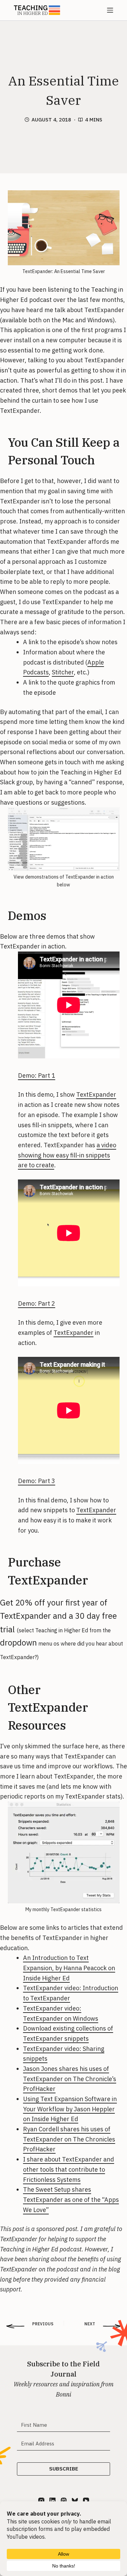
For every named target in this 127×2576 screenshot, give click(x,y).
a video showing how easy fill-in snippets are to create (67, 1155)
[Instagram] (41, 2501)
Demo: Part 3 (37, 1481)
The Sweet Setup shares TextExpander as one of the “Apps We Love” (71, 2199)
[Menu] (110, 10)
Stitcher (63, 672)
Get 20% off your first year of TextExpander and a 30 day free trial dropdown (61, 1629)
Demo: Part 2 (37, 1303)
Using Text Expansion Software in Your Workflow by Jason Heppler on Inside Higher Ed (70, 2109)
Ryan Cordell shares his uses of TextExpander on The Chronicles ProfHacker (69, 2139)
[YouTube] (86, 2501)
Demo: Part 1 (37, 1075)
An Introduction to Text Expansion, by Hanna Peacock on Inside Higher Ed (69, 1968)
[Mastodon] (64, 2501)
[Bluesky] (75, 2501)
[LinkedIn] (52, 2501)
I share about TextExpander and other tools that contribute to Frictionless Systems (69, 2169)
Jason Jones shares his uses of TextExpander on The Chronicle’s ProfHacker (70, 2079)
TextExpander (104, 310)
